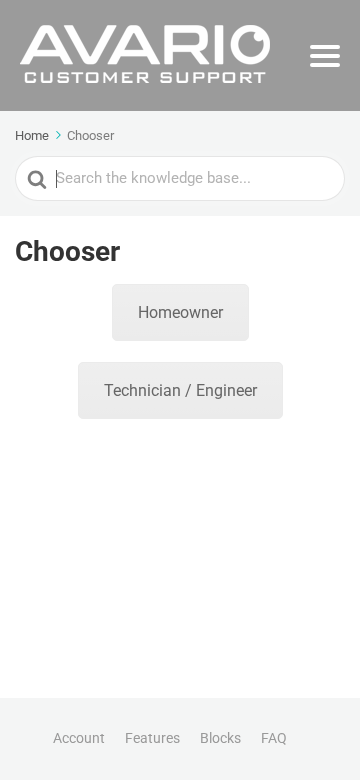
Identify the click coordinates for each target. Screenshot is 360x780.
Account (79, 738)
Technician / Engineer (180, 390)
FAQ (274, 738)
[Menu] (325, 56)
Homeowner (180, 312)
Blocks (220, 738)
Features (152, 738)
